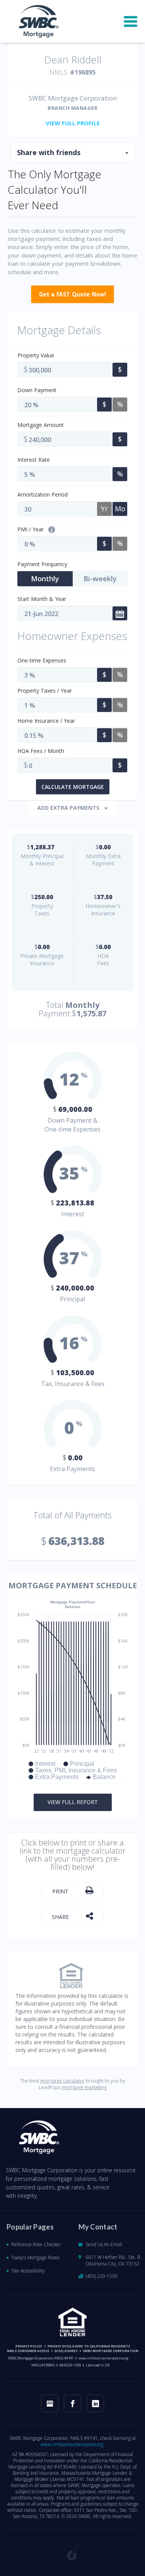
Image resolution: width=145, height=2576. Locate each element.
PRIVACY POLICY (29, 2346)
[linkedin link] (95, 2403)
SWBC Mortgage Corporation (111, 2351)
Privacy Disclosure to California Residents (89, 2346)
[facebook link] (72, 2403)
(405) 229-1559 (101, 2276)
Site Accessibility (28, 2271)
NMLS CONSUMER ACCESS (28, 2351)
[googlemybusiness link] (50, 2403)
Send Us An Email (104, 2244)
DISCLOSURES (66, 2351)
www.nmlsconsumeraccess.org (103, 2358)
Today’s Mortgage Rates (35, 2258)
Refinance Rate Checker (36, 2244)
